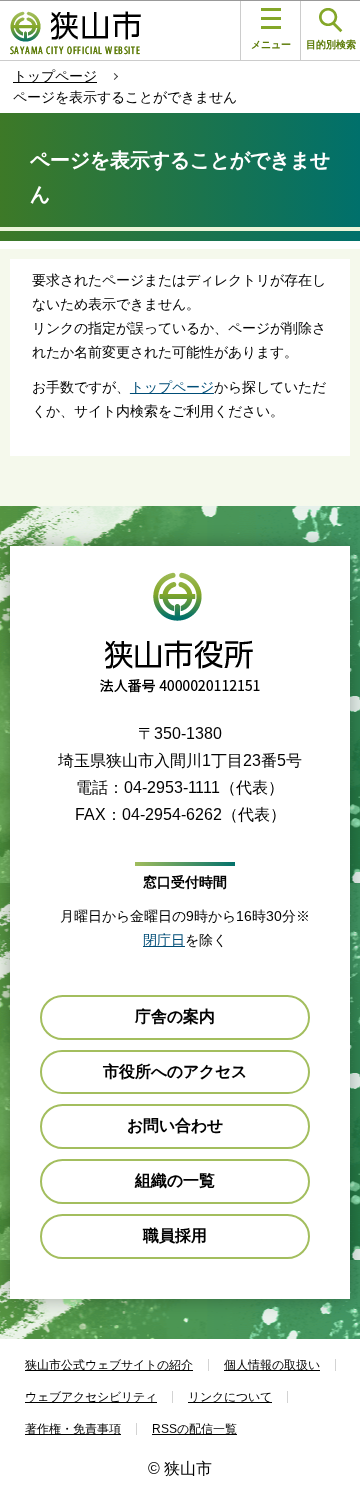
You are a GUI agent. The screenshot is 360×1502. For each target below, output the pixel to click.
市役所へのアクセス (175, 1071)
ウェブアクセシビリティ (91, 1397)
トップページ (55, 76)
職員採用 (175, 1235)
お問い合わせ (175, 1125)
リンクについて (230, 1397)
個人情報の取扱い (272, 1365)
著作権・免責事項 (73, 1429)
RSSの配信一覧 (194, 1429)
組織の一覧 (175, 1180)
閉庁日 (164, 940)
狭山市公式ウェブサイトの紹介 (109, 1365)
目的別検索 (331, 44)
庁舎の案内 (175, 1016)
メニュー (271, 44)
